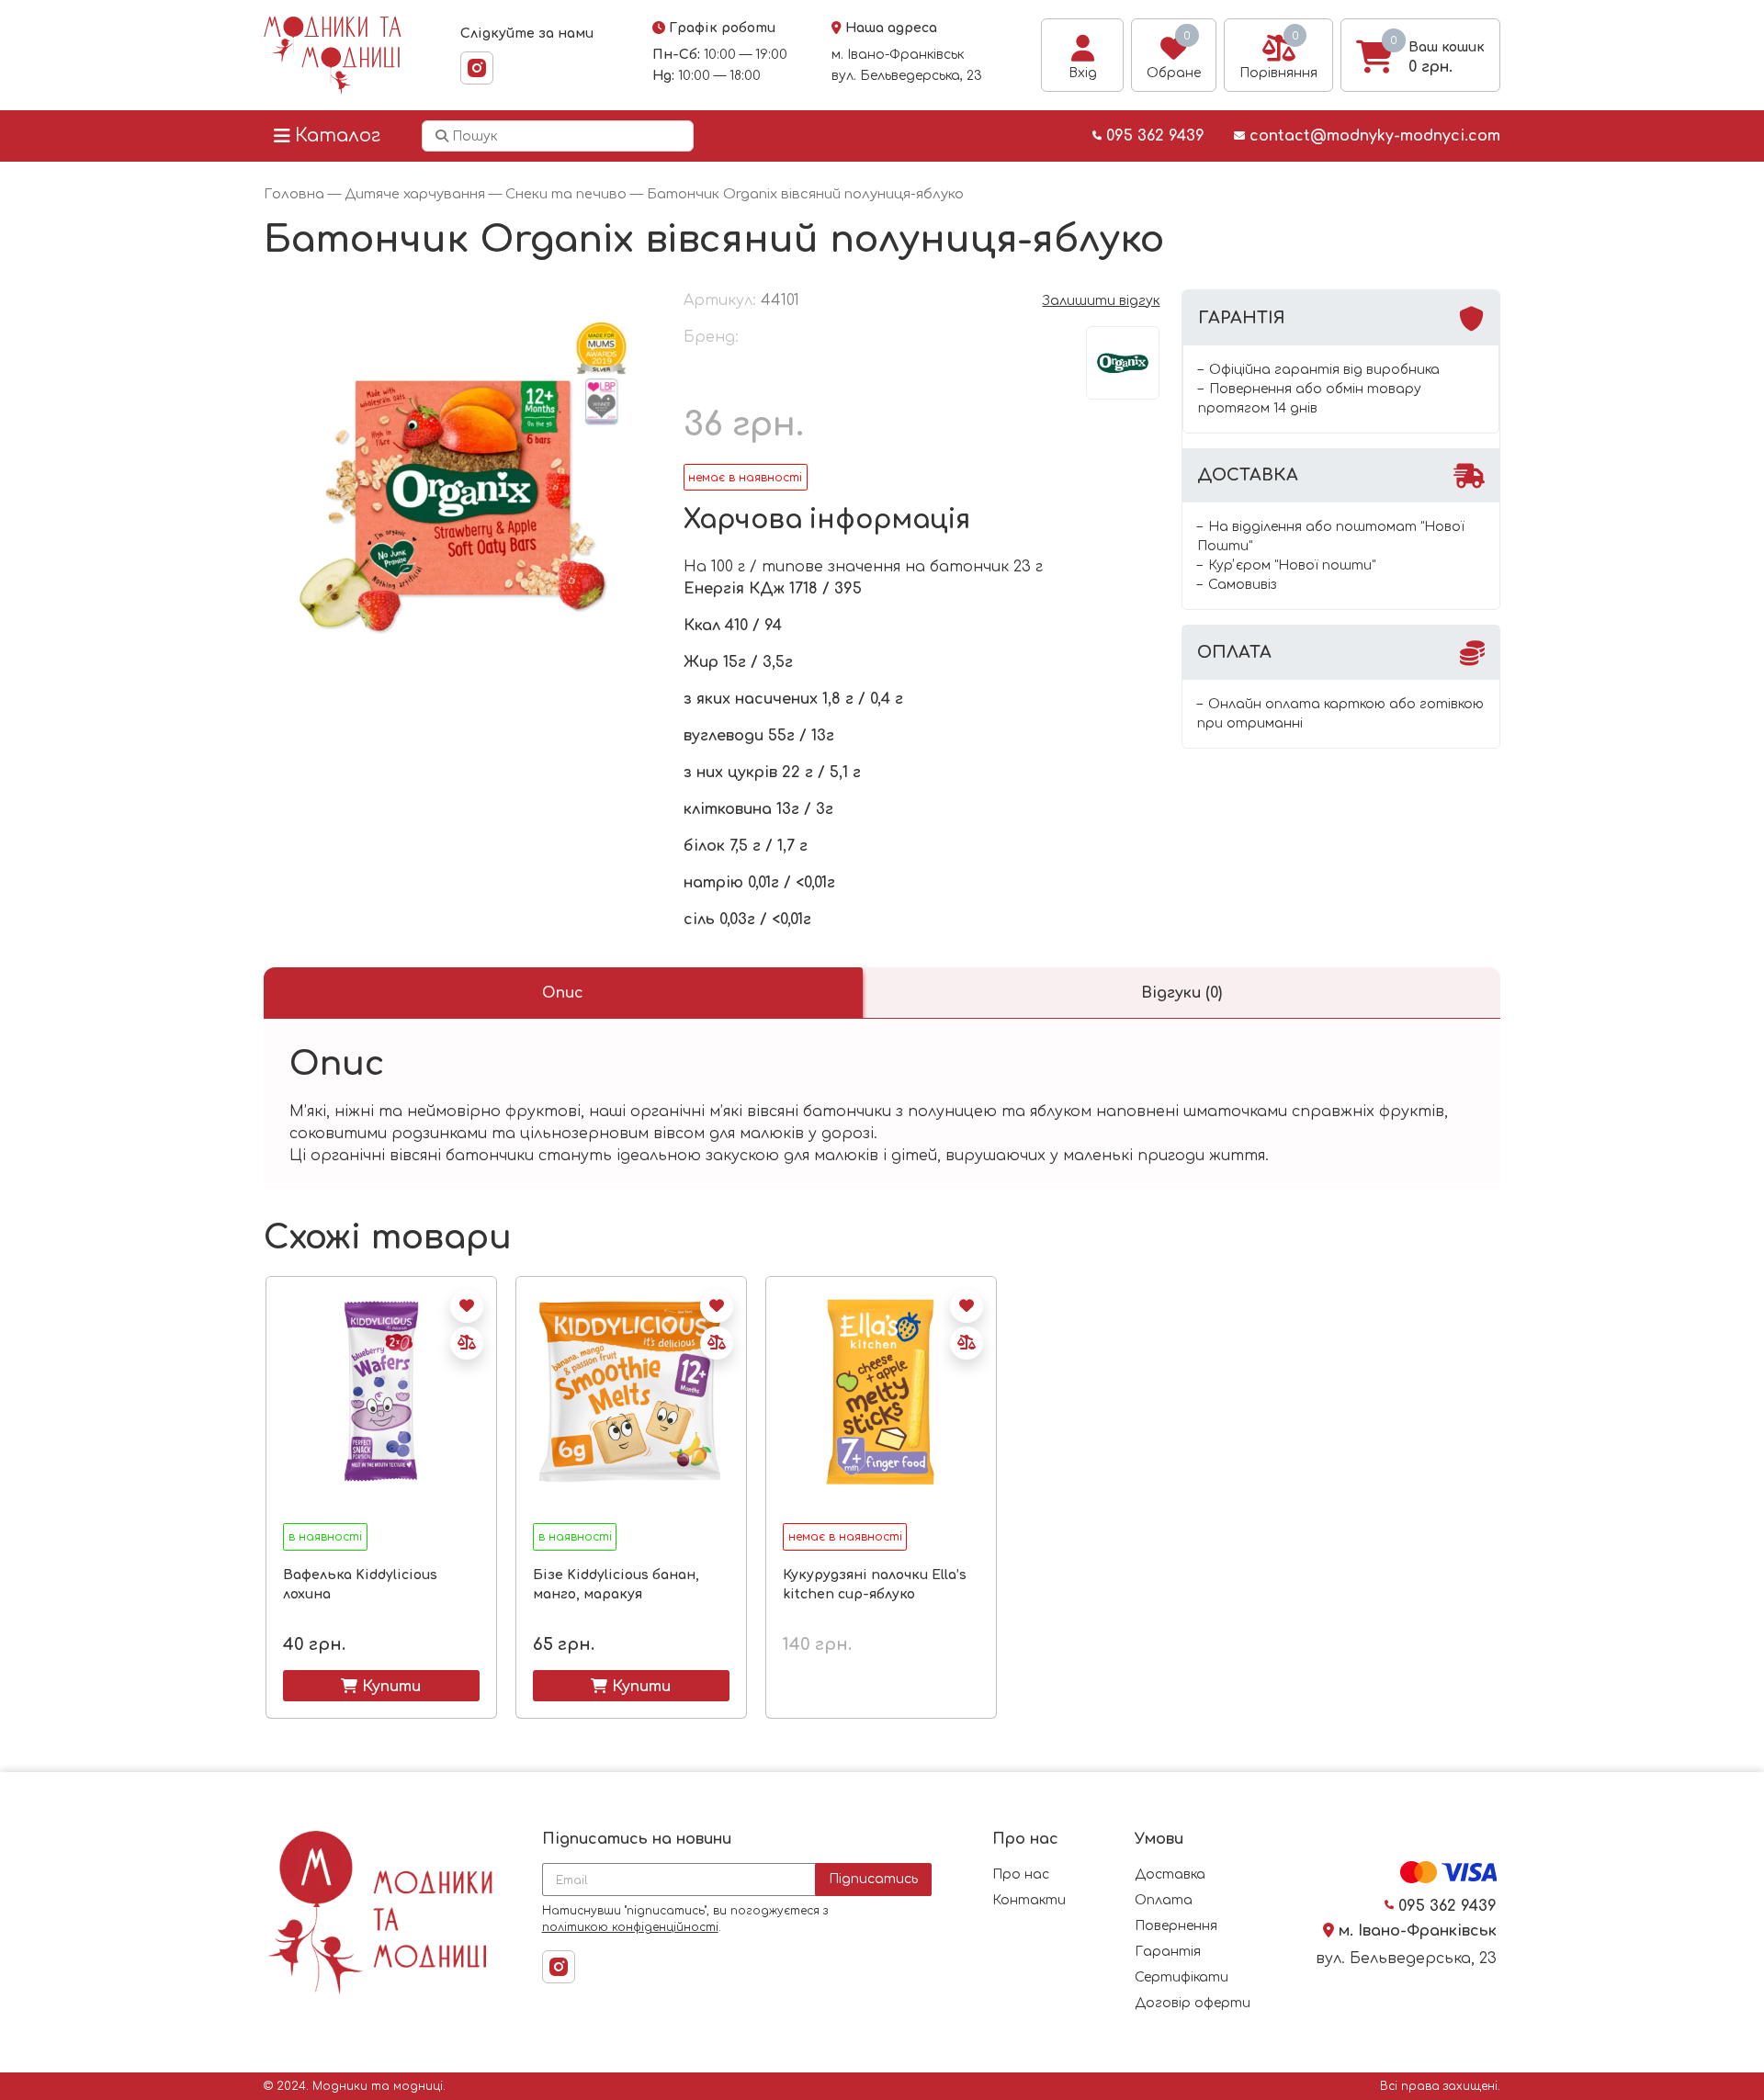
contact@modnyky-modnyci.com (1373, 136)
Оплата (1164, 1900)
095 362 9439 (1153, 136)
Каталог (338, 135)
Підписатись (873, 1879)
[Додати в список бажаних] (467, 1306)
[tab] (563, 993)
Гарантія (1168, 1952)
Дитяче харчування (415, 194)
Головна (294, 194)
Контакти (1029, 1900)
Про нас (1021, 1874)
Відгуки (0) (1182, 993)
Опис (563, 993)
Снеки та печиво (566, 194)
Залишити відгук (1101, 301)
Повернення (1176, 1926)
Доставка (1170, 1874)
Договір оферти (1193, 2003)
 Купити (381, 1686)
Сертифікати (1182, 1977)
